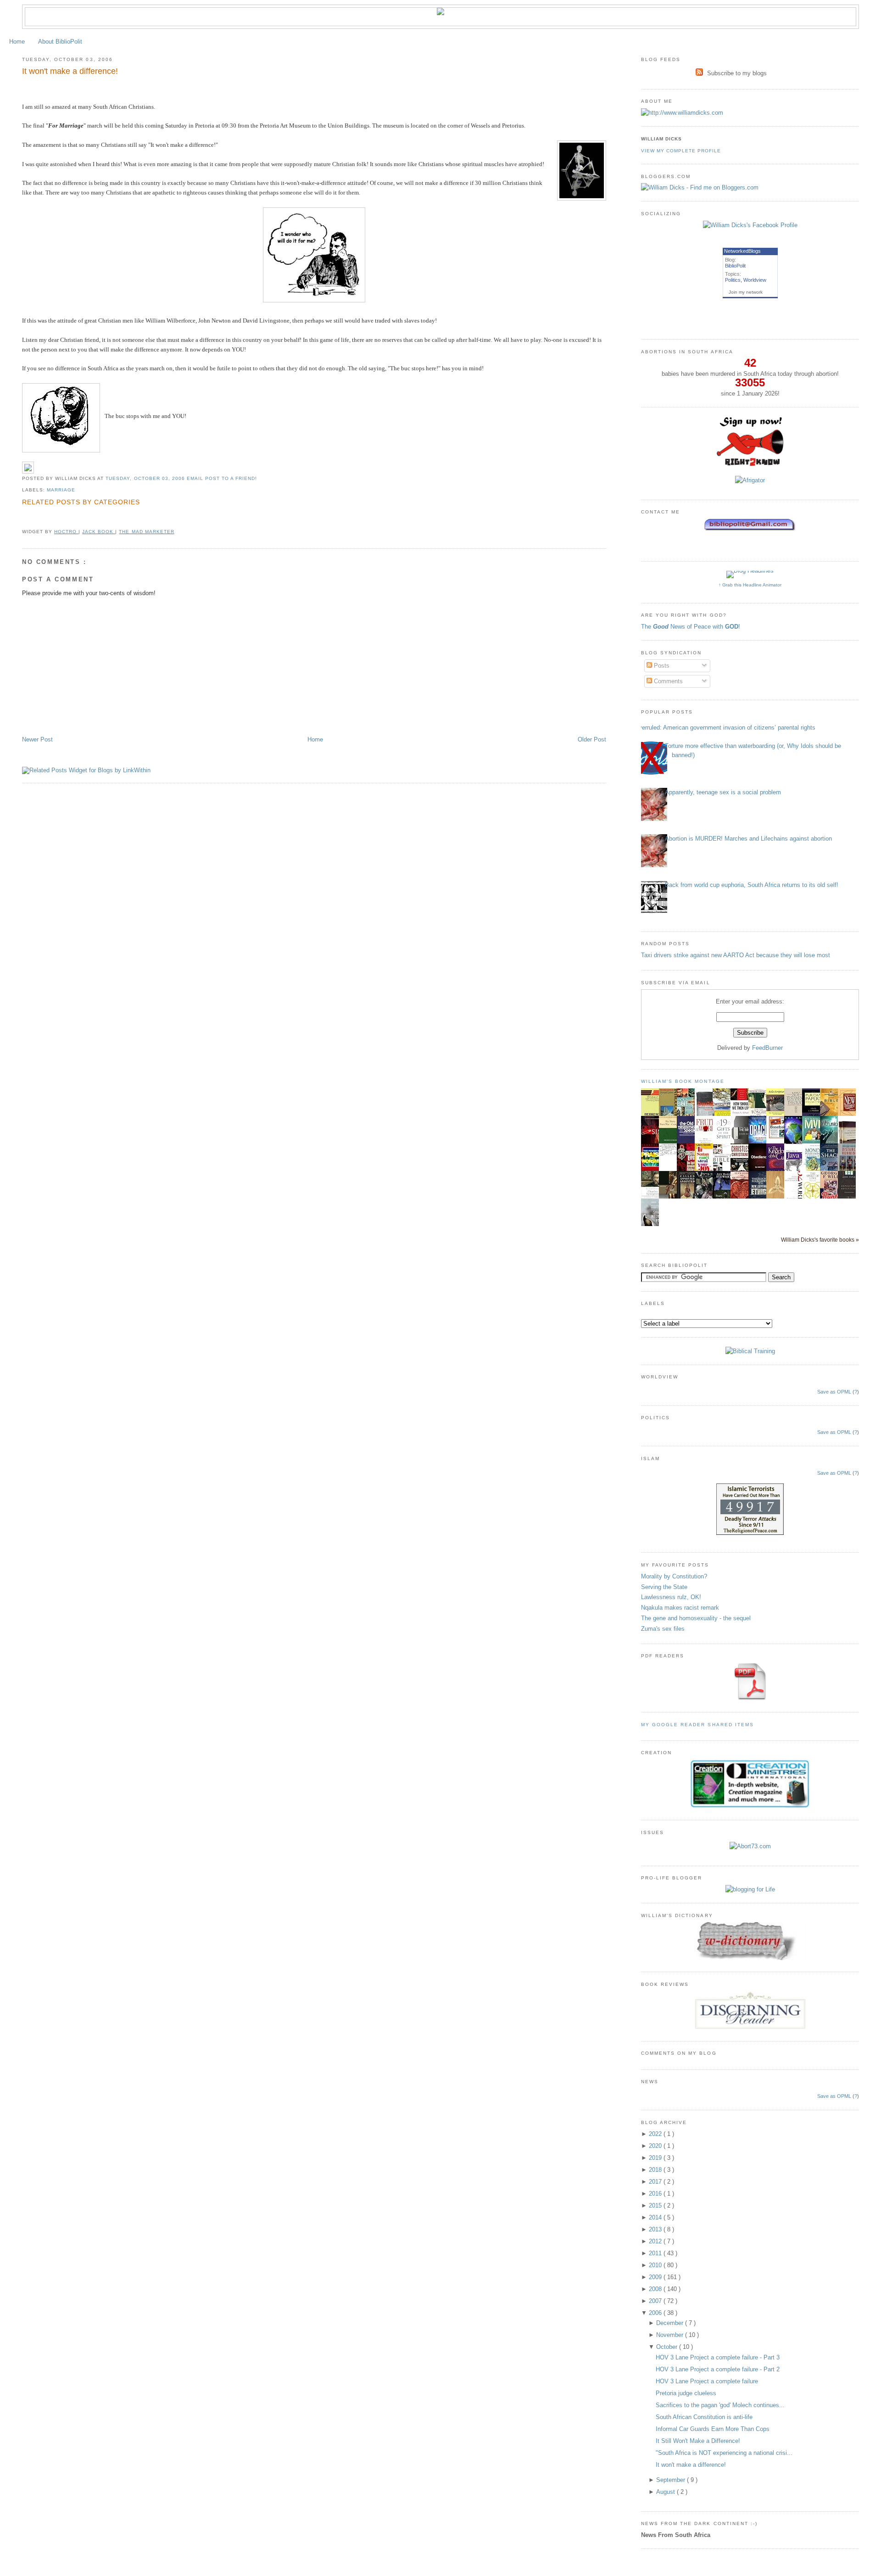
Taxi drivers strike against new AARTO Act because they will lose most (736, 955)
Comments (667, 681)
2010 (656, 2265)
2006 (656, 2313)
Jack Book (99, 532)
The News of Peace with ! (691, 627)
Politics (733, 280)
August (666, 2492)
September (672, 2480)
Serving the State (664, 1587)
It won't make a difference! (70, 71)
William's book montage (683, 1081)
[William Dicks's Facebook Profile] (750, 225)
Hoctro (66, 532)
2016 (656, 2194)
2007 (656, 2301)
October (668, 2347)
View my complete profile (681, 151)
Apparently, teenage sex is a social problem (723, 792)
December (671, 2323)
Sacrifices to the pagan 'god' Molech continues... (720, 2405)
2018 (656, 2170)
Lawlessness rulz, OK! (671, 1597)
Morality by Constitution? (674, 1576)
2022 (656, 2134)
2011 (656, 2253)
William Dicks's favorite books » (820, 1240)
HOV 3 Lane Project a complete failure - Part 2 (718, 2369)
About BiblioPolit (60, 42)
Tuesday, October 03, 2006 (146, 478)
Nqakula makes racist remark (680, 1608)
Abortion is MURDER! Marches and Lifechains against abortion (748, 839)
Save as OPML (834, 1392)
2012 (656, 2241)
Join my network (746, 292)
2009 (656, 2277)
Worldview (755, 280)
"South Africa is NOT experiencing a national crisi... (724, 2453)
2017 (656, 2182)
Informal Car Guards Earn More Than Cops (713, 2429)
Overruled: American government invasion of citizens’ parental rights (725, 728)
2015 (656, 2205)
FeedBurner (767, 1048)
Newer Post (37, 739)
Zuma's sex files (663, 1629)
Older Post (592, 739)
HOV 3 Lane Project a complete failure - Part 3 (718, 2357)
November (671, 2335)
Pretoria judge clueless (686, 2393)
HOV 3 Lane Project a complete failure (707, 2381)
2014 (656, 2217)
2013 (656, 2229)
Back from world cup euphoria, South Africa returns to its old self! (752, 885)
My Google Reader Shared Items (697, 1725)
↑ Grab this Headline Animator (750, 585)
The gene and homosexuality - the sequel (696, 1618)
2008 (656, 2289)
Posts (661, 666)
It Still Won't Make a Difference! (698, 2441)
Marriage (61, 490)
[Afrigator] (750, 480)
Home (17, 42)
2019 (656, 2158)
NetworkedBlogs (742, 251)
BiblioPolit (735, 266)
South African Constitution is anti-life (704, 2417)
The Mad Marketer (146, 532)
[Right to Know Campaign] (750, 465)
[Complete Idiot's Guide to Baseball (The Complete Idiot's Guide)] (778, 1137)
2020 (656, 2146)
